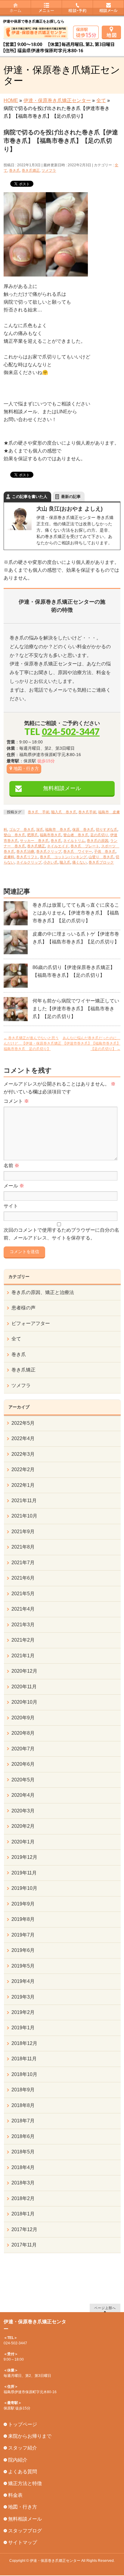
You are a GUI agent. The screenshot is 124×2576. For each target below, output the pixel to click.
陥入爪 (65, 862)
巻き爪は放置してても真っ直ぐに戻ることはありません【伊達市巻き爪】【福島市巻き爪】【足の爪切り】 (76, 913)
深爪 (40, 830)
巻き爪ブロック (101, 862)
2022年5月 (23, 1423)
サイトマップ (23, 2542)
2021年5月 (23, 1594)
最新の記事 (71, 497)
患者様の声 (23, 1308)
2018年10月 (24, 2074)
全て (16, 1339)
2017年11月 (24, 2245)
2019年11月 (24, 1873)
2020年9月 (23, 1718)
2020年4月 (23, 1795)
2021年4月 (23, 1609)
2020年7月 (23, 1749)
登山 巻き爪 (14, 835)
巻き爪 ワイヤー (78, 852)
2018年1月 (23, 2214)
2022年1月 (23, 1485)
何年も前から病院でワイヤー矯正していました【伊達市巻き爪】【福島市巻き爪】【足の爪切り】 (76, 1009)
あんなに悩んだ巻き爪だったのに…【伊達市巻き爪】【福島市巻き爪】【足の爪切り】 (91, 1043)
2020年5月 (23, 1780)
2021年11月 (24, 1501)
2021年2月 (23, 1640)
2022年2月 (23, 1469)
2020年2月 (23, 1826)
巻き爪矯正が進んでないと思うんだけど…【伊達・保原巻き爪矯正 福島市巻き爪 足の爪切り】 (34, 1043)
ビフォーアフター (31, 1323)
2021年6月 (23, 1578)
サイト (11, 1206)
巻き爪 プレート (85, 846)
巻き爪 (14, 170)
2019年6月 (23, 1950)
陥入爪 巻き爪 (64, 812)
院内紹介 (18, 2460)
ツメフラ (49, 170)
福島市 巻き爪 (58, 830)
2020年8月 (23, 1733)
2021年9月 (23, 1532)
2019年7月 (23, 1935)
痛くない (79, 862)
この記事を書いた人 (30, 497)
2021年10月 (24, 1516)
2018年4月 (23, 2167)
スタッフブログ (25, 2531)
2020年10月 (24, 1702)
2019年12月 (24, 1857)
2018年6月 (23, 2136)
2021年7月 (23, 1563)
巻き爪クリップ (49, 852)
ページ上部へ (105, 2308)
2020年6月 (23, 1764)
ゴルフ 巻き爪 (22, 830)
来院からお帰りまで (30, 2436)
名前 (11, 1166)
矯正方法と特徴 (25, 2483)
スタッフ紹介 (23, 2448)
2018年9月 (23, 2090)
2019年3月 (23, 1997)
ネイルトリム (74, 841)
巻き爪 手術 (39, 812)
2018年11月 (24, 2059)
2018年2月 (23, 2198)
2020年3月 (23, 1811)
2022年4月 (23, 1438)
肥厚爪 (33, 835)
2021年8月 (23, 1547)
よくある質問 (23, 2472)
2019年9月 (23, 1904)
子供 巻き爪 (105, 852)
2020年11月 (24, 1687)
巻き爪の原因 (98, 841)
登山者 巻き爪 (76, 835)
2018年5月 (23, 2152)
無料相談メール (62, 788)
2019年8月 (23, 1919)
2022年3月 (23, 1454)
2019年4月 (23, 1981)
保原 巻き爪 (83, 830)
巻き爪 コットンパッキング (63, 857)
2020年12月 (24, 1671)
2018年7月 (23, 2121)
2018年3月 (23, 2183)
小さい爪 (51, 862)
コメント (16, 1101)
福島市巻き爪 (51, 835)
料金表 (15, 2495)
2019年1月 (23, 2028)
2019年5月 (23, 1966)
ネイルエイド (58, 846)
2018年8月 (23, 2105)
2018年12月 (24, 2043)
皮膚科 (9, 857)
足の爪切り (99, 835)
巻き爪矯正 (31, 170)
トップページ (23, 2424)
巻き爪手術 (87, 812)
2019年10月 (24, 1888)
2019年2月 (23, 2012)
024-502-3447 (71, 731)
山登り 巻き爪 (101, 857)
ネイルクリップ (29, 862)
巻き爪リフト (27, 857)
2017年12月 (24, 2229)
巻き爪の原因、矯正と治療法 (43, 1292)
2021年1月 (23, 1656)
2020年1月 (23, 1842)
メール (14, 1186)
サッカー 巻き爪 (34, 841)
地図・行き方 (26, 768)
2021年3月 (23, 1625)
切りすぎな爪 (107, 830)
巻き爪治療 (25, 852)
